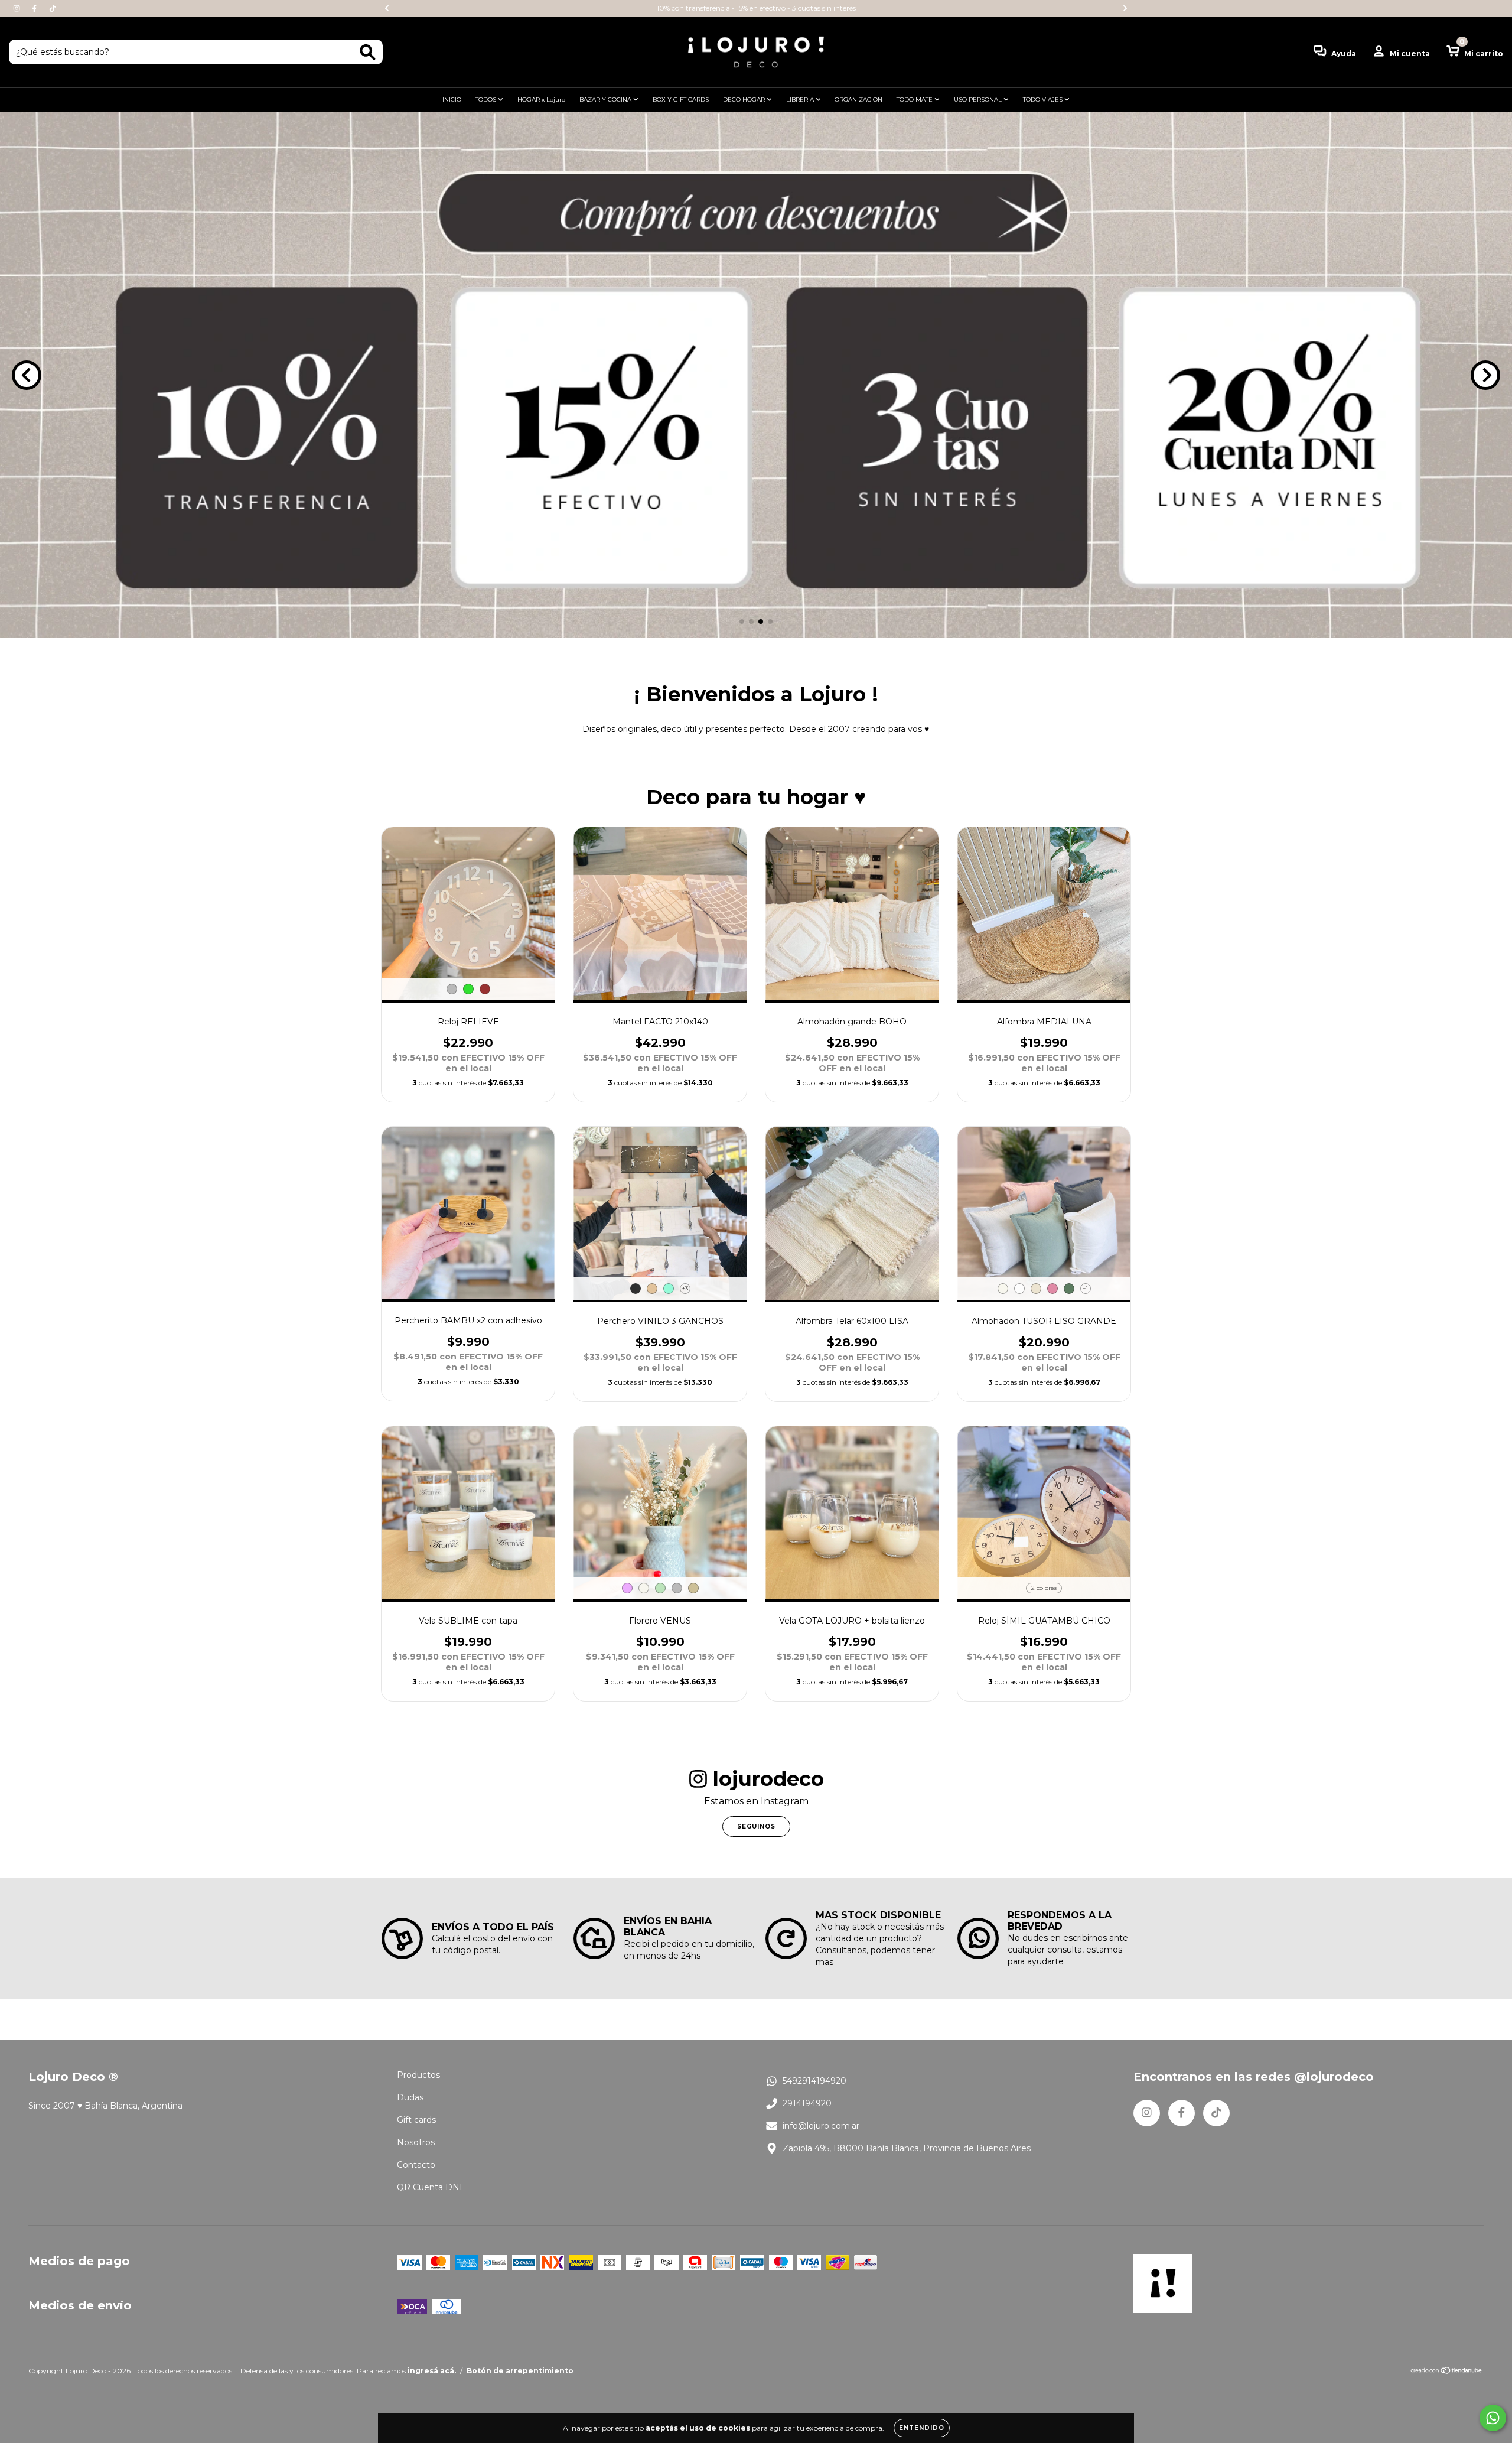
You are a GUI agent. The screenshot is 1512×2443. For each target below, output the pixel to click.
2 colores (1044, 1588)
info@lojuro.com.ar (821, 2126)
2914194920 (807, 2103)
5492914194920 (814, 2081)
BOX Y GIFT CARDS (681, 100)
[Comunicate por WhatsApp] (1493, 2418)
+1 (1085, 1288)
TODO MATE (915, 100)
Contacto (416, 2165)
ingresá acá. (432, 2371)
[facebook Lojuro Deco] (35, 8)
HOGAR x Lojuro (541, 100)
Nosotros (416, 2142)
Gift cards (416, 2120)
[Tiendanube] (1447, 2371)
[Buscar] (368, 52)
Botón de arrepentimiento (520, 2371)
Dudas (410, 2097)
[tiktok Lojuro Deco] (53, 8)
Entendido (922, 2428)
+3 (685, 1288)
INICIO (452, 100)
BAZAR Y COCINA (606, 100)
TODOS (487, 100)
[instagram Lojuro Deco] (18, 8)
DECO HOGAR (745, 100)
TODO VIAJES (1044, 100)
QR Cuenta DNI (430, 2187)
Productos (418, 2075)
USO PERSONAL (979, 100)
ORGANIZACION (858, 100)
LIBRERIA (801, 100)
